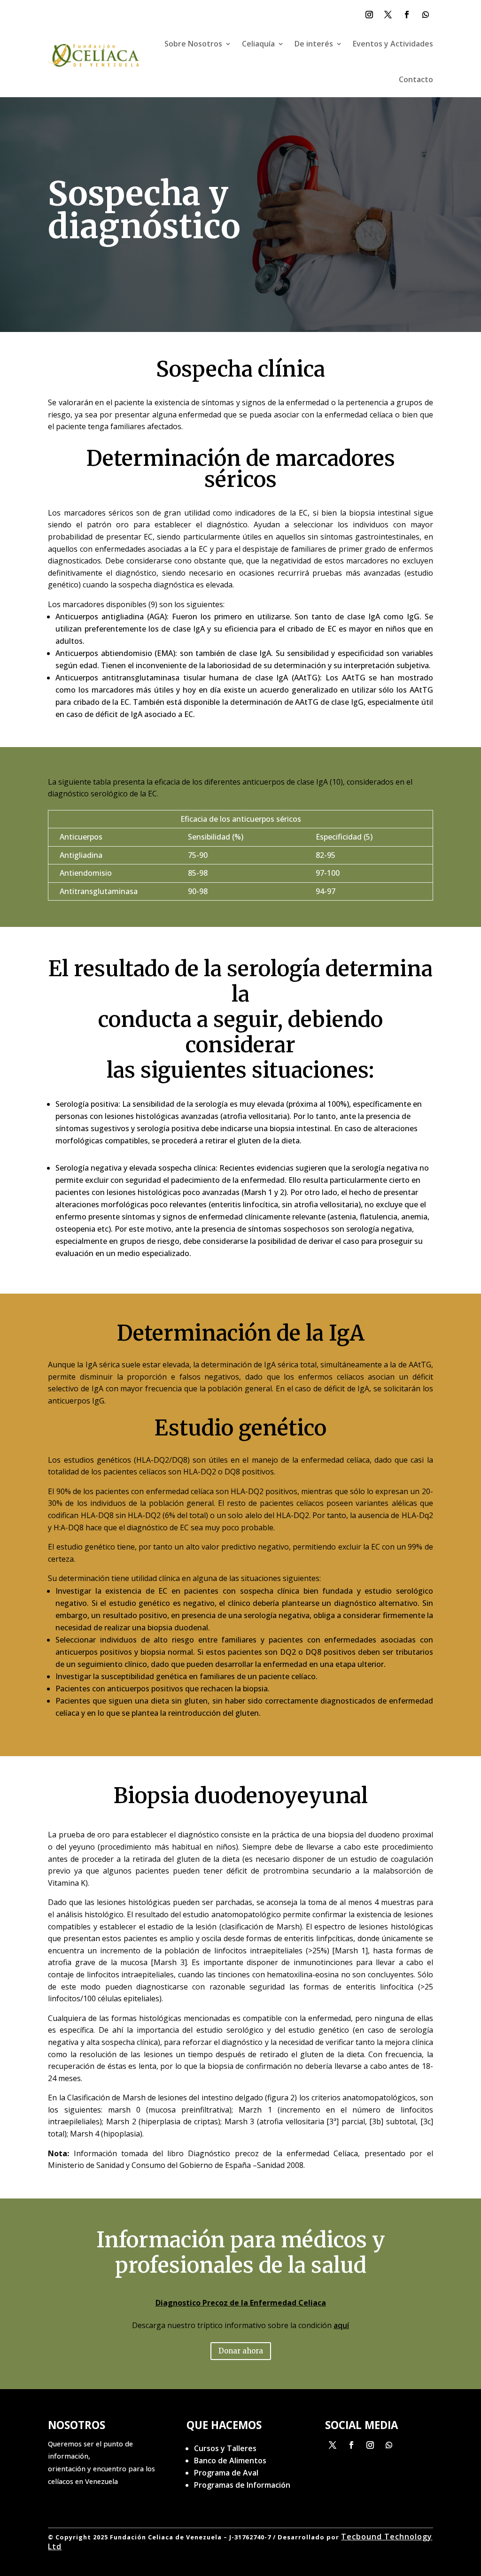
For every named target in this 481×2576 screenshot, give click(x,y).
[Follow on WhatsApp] (426, 15)
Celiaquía (258, 44)
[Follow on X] (388, 15)
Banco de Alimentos (230, 2460)
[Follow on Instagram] (369, 15)
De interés (314, 44)
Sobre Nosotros (193, 44)
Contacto (416, 79)
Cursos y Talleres (225, 2448)
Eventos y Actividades (393, 44)
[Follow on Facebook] (407, 15)
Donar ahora (331, 16)
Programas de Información (242, 2485)
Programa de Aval (226, 2473)
